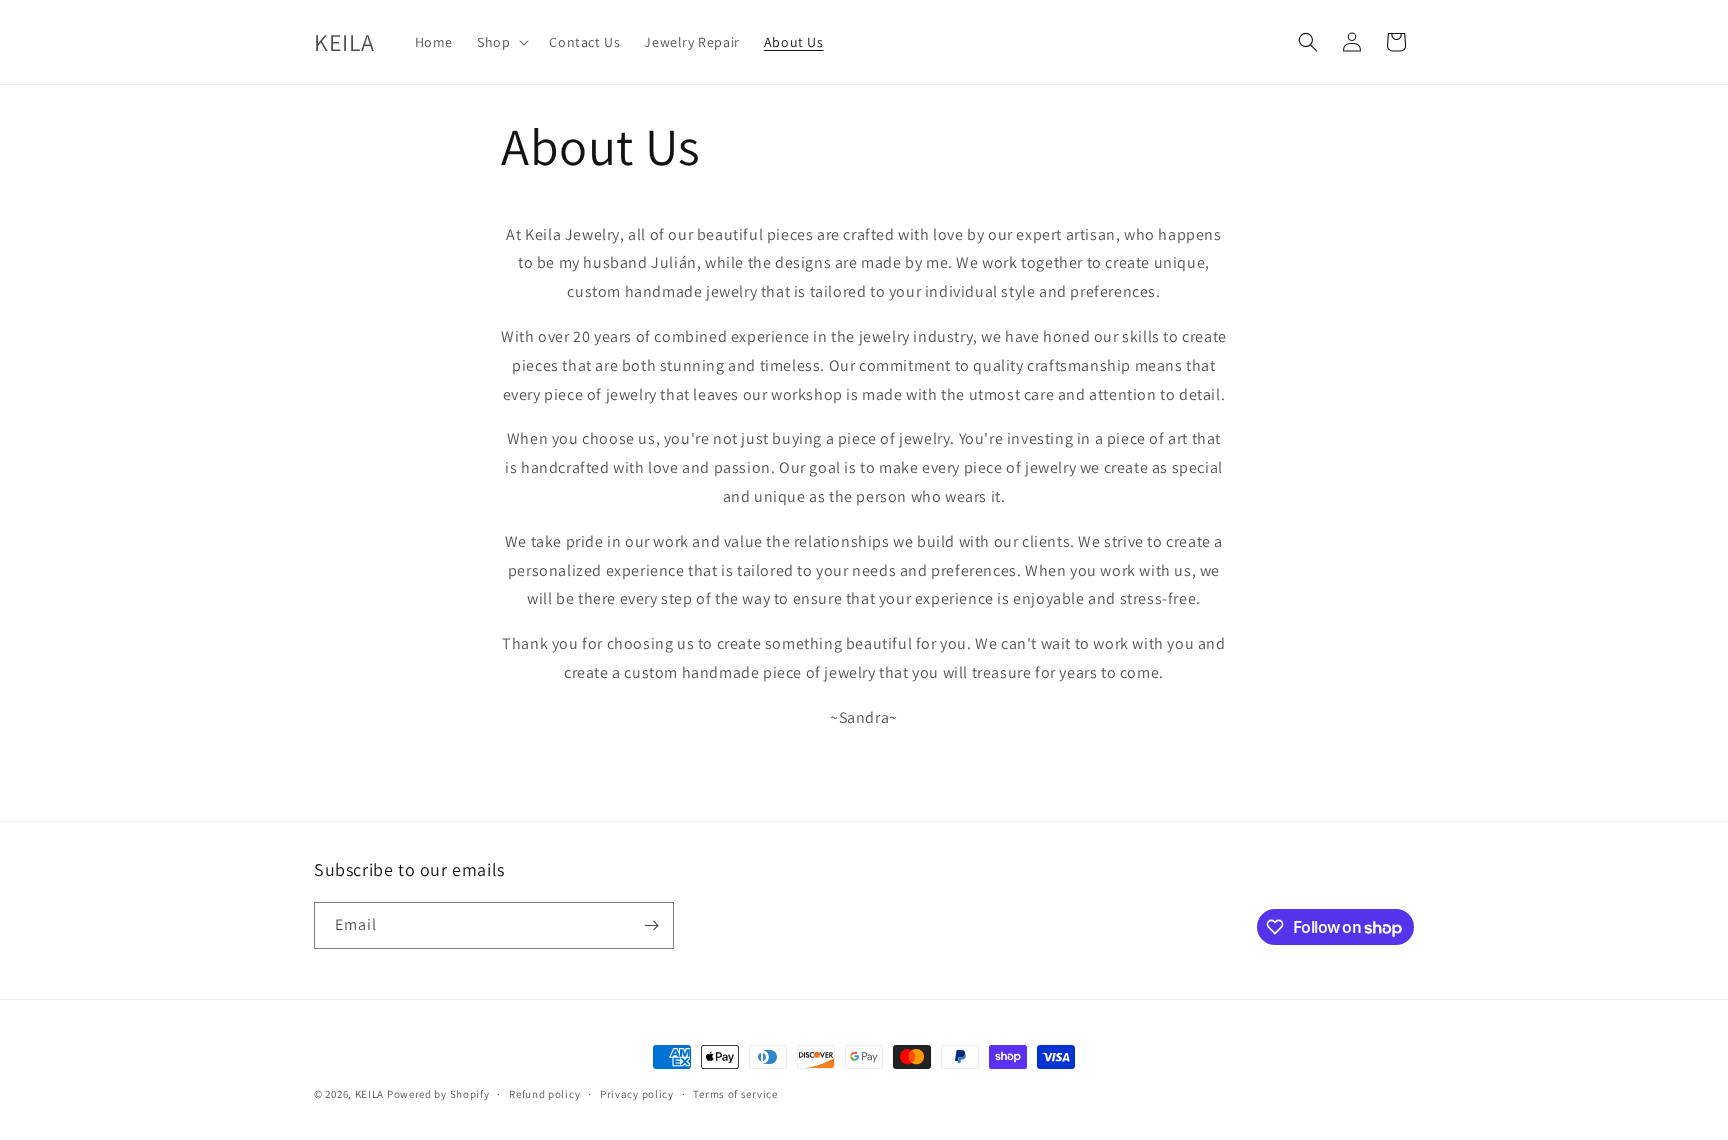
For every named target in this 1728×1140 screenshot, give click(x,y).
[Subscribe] (651, 925)
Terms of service (735, 1094)
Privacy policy (637, 1094)
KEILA (371, 1094)
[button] (501, 42)
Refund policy (544, 1094)
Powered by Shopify (438, 1094)
